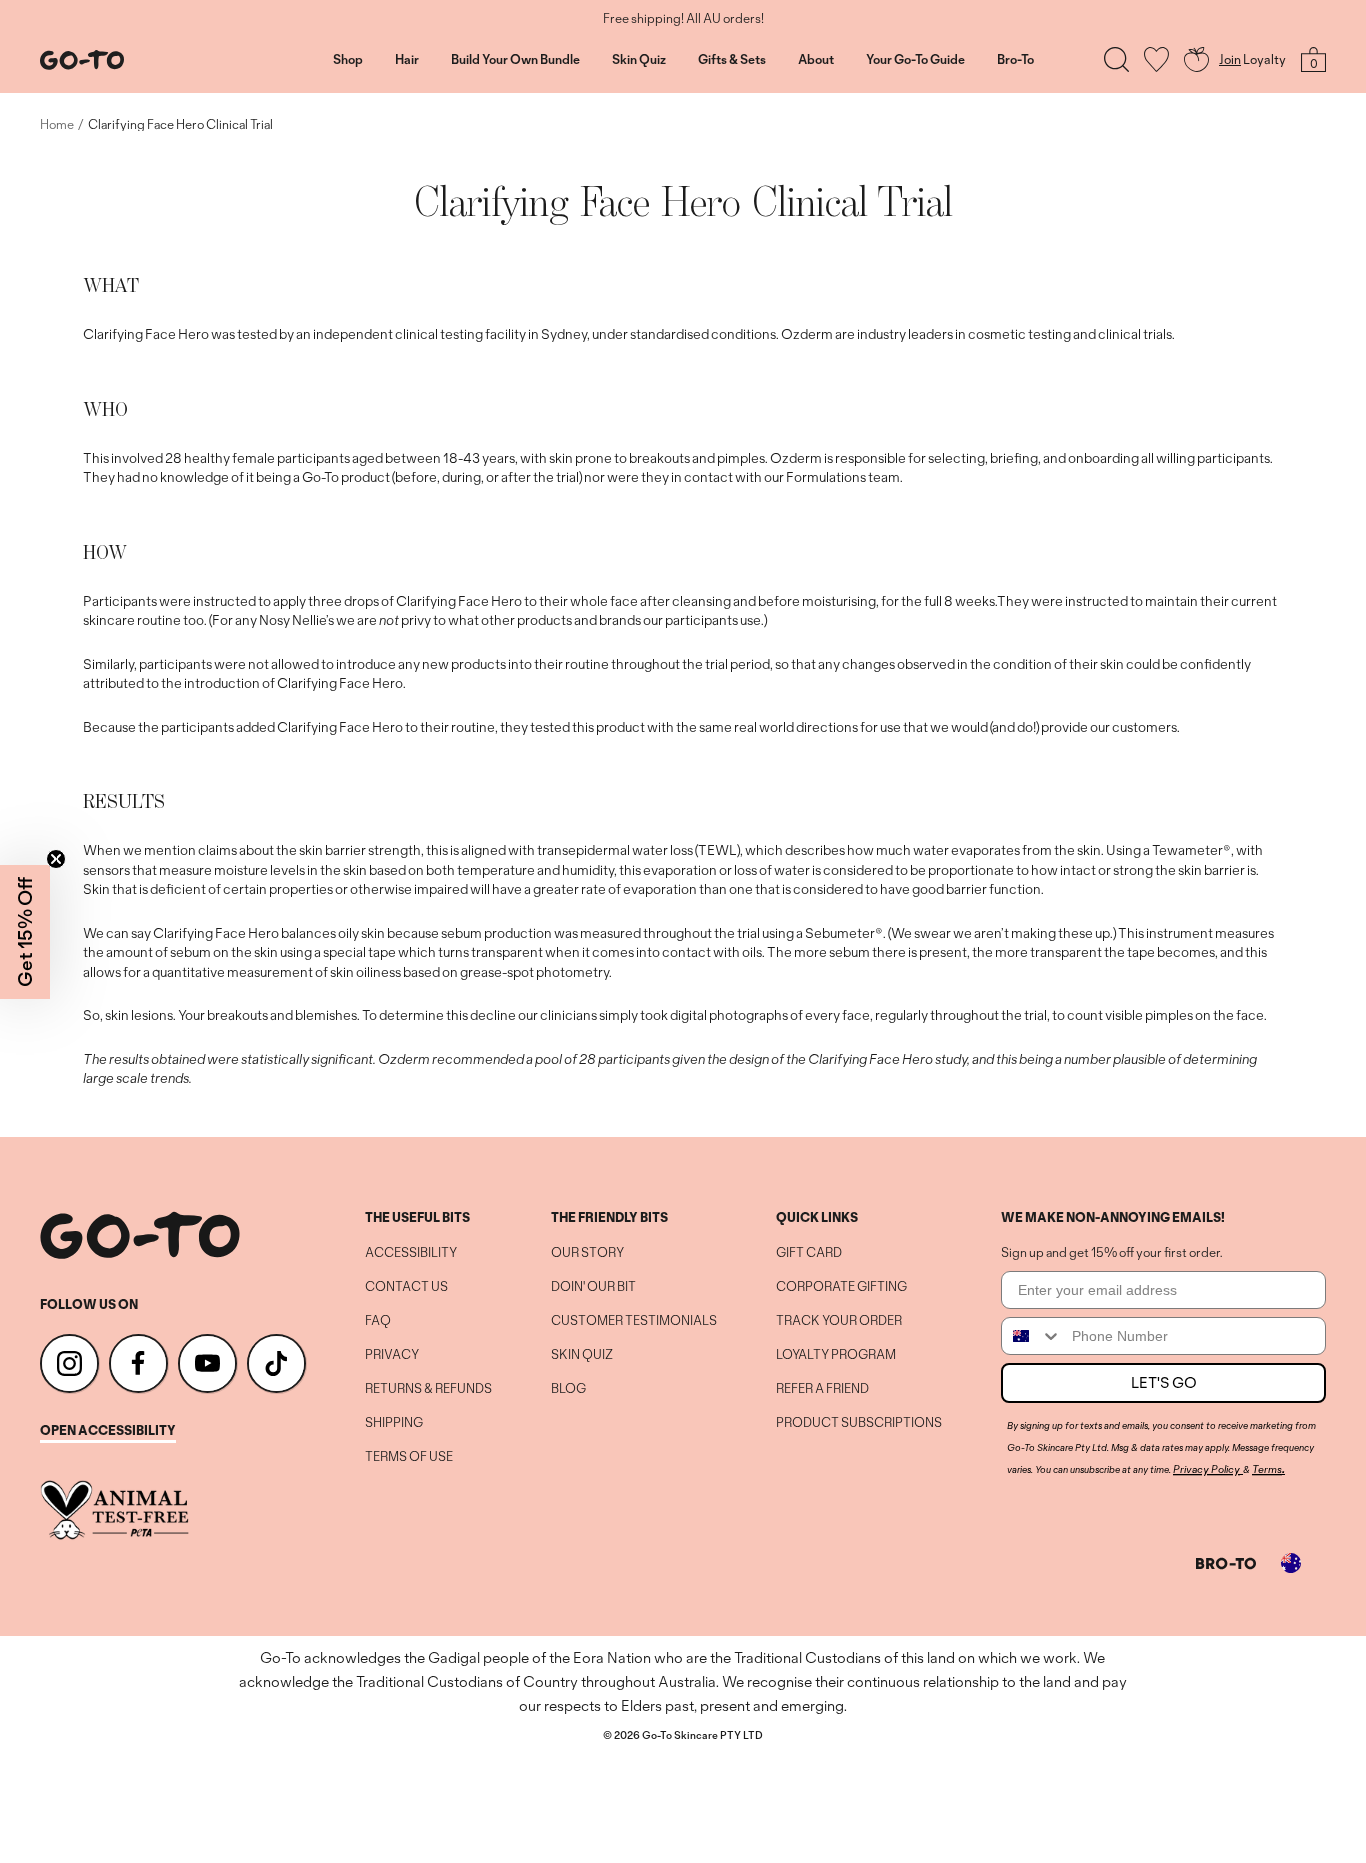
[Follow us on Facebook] (138, 1363)
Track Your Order (839, 1321)
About (816, 60)
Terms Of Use (409, 1457)
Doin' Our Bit (593, 1287)
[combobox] (1032, 1336)
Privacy (392, 1355)
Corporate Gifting (841, 1287)
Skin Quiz (639, 60)
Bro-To (1015, 60)
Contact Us (406, 1287)
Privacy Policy (1206, 1469)
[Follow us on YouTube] (207, 1363)
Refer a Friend (822, 1389)
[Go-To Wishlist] (1156, 59)
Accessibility (411, 1253)
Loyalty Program (836, 1355)
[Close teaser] (56, 859)
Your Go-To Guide (915, 60)
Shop (348, 60)
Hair (407, 60)
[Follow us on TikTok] (276, 1363)
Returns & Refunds (428, 1389)
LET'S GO (1164, 1382)
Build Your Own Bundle (515, 60)
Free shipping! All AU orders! (683, 19)
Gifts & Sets (732, 60)
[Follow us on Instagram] (69, 1363)
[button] (25, 932)
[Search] (1116, 59)
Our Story (587, 1253)
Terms (1267, 1469)
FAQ (378, 1321)
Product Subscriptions (859, 1423)
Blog (568, 1389)
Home (57, 124)
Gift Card (809, 1253)
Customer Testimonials (634, 1321)
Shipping (394, 1423)
